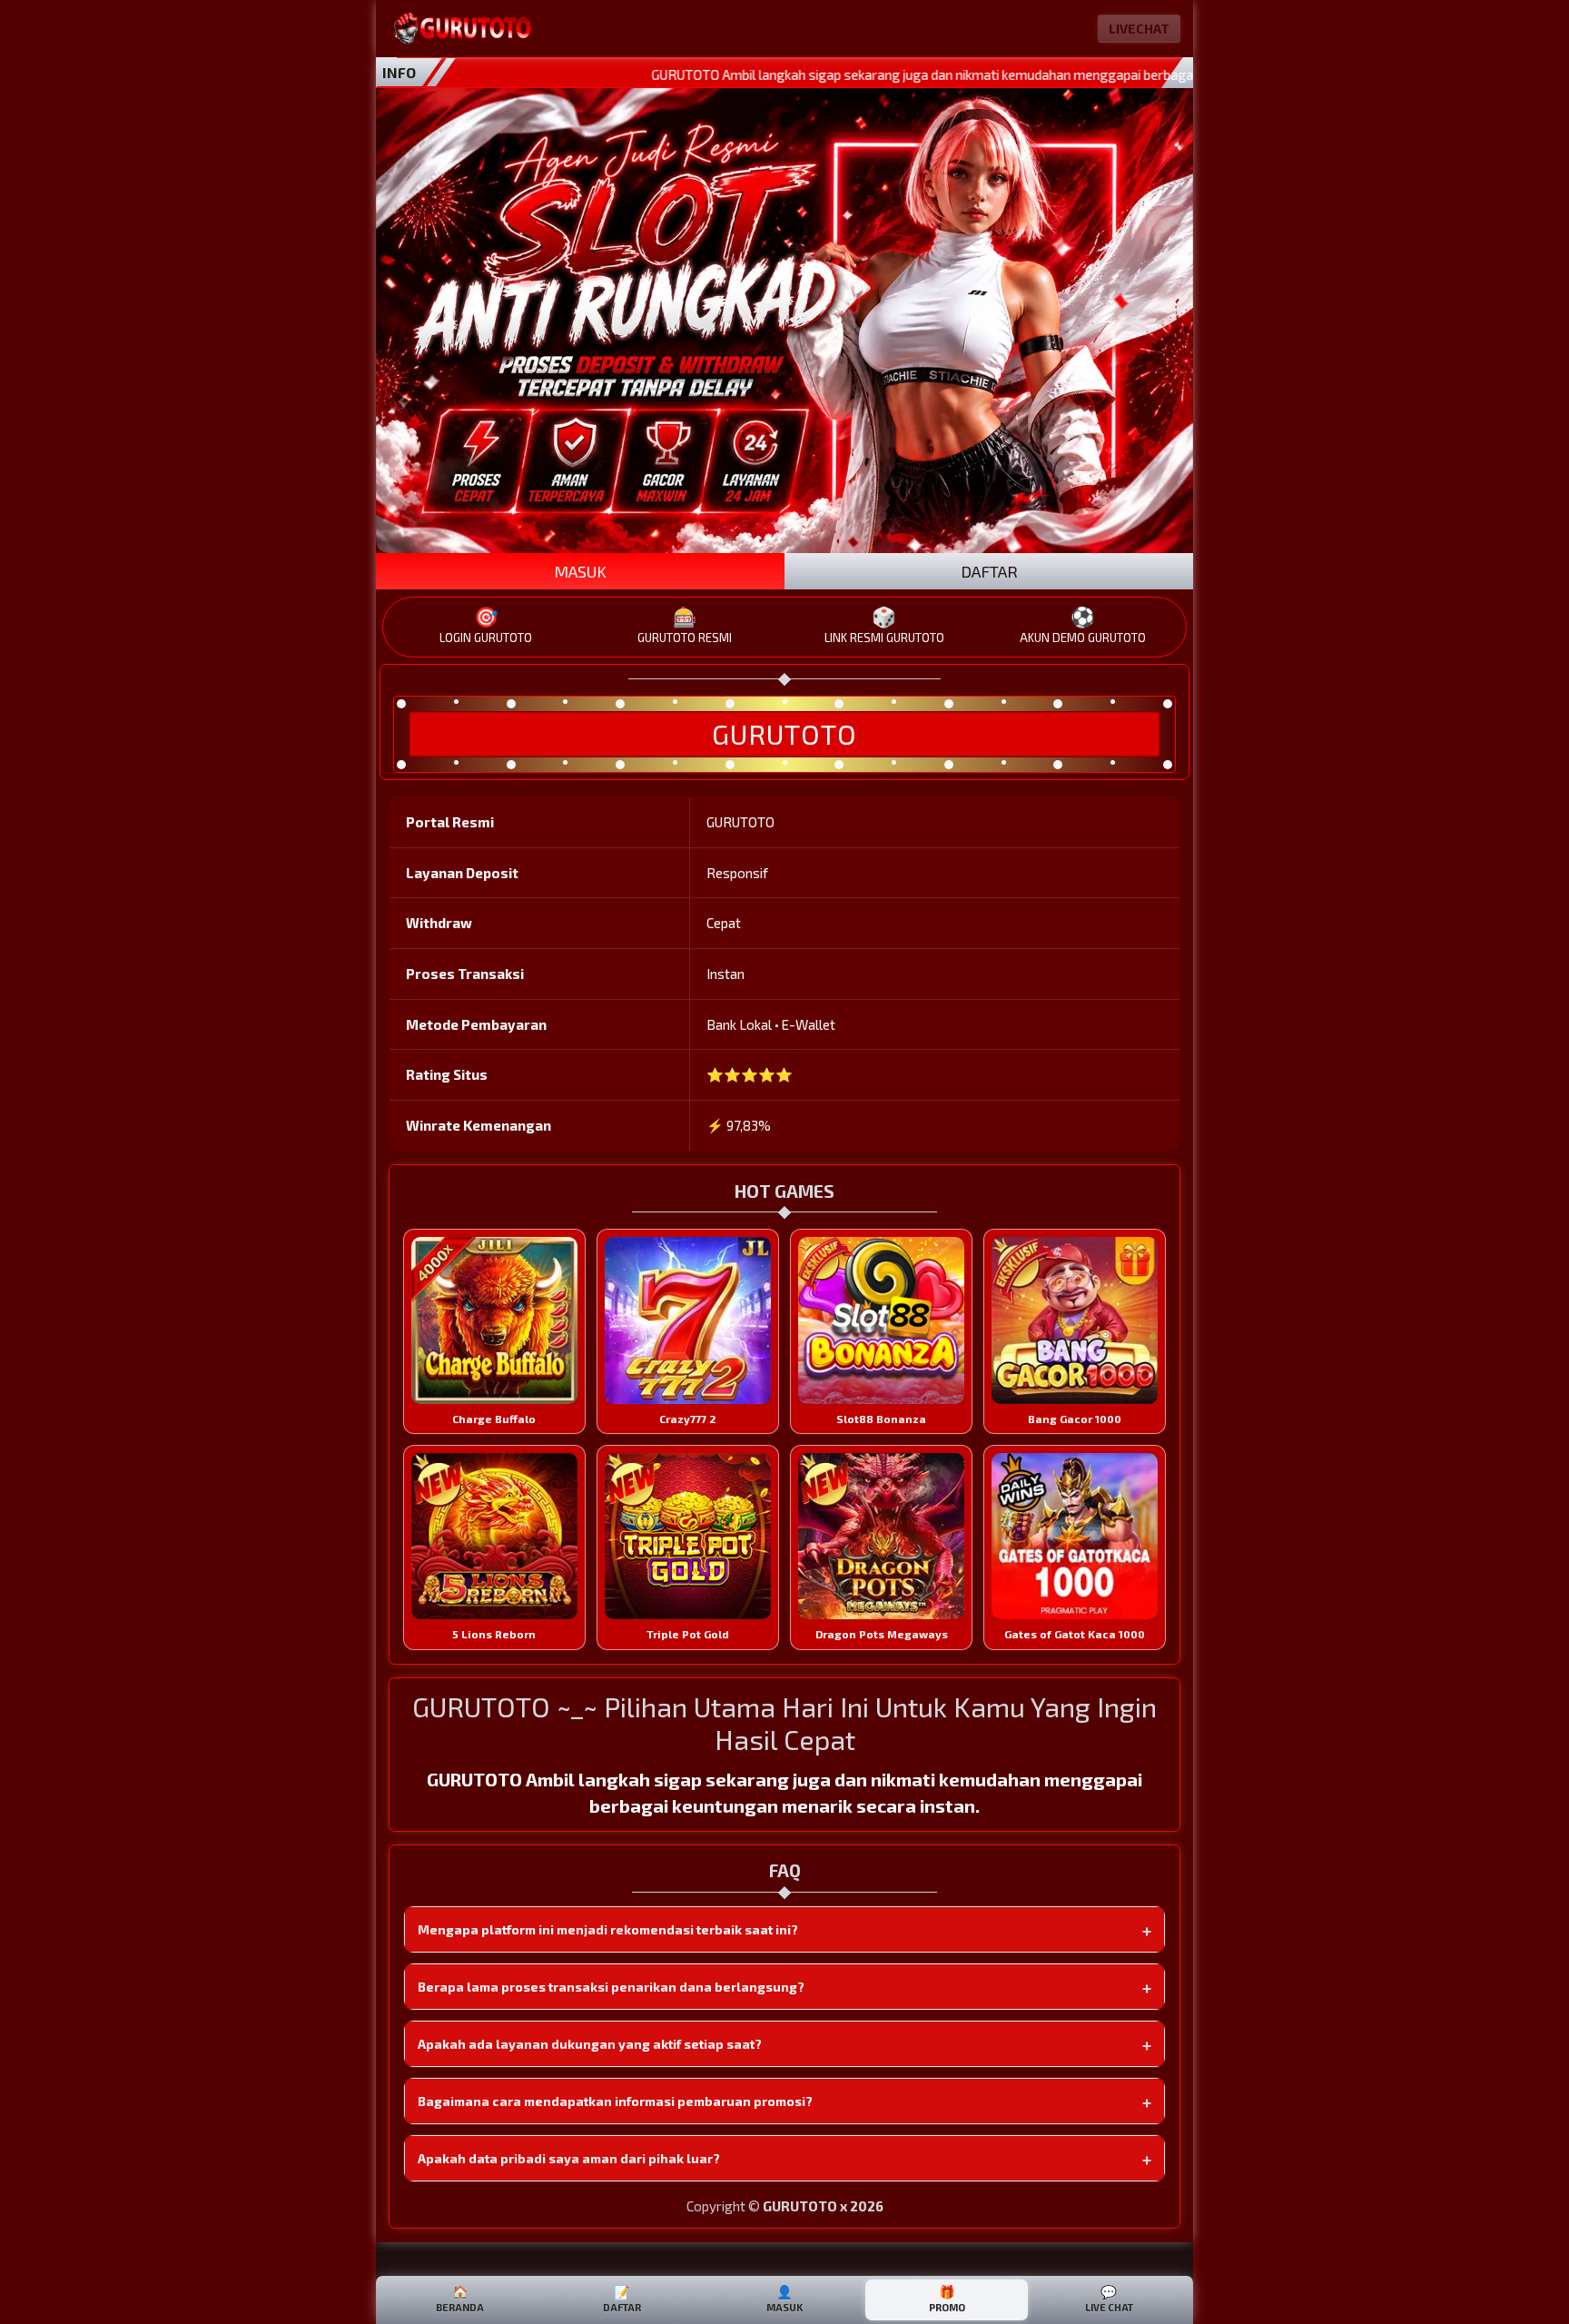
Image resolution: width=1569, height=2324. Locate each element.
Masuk (784, 2299)
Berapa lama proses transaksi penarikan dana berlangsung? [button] (611, 1987)
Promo (947, 2299)
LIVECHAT (1139, 29)
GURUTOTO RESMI (685, 625)
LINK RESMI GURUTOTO (884, 625)
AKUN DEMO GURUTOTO (1083, 625)
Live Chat (1109, 2299)
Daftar (622, 2299)
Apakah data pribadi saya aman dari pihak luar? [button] (569, 2158)
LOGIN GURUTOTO (486, 625)
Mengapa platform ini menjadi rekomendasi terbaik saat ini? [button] (608, 1929)
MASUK (580, 571)
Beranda (460, 2299)
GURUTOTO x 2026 (823, 2206)
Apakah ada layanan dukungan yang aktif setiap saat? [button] (590, 2044)
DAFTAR (989, 571)
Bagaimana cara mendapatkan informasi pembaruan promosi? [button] (615, 2101)
